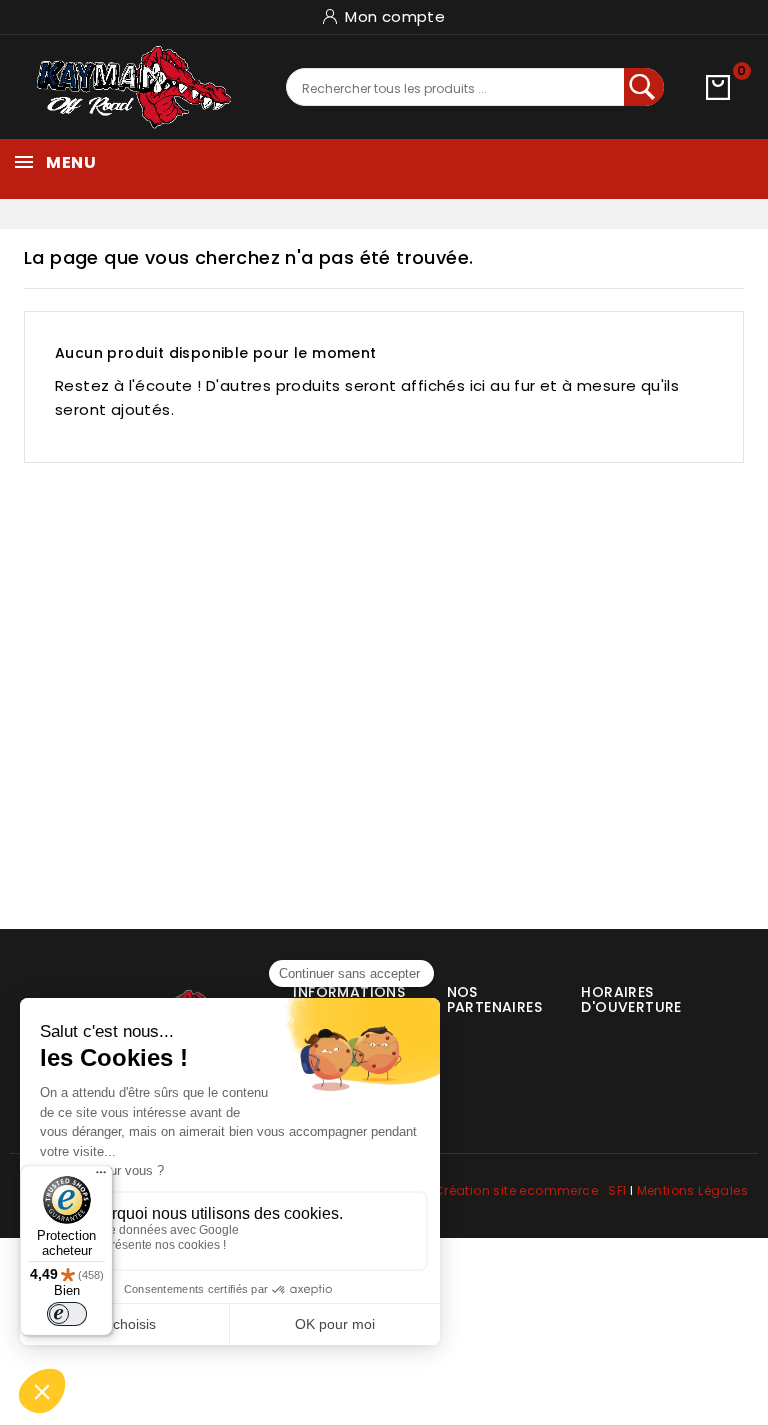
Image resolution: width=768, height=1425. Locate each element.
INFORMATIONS (349, 992)
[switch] (67, 1314)
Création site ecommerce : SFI (530, 1190)
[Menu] (101, 1177)
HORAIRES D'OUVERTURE (631, 999)
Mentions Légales (692, 1190)
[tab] (482, 991)
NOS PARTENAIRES (494, 999)
